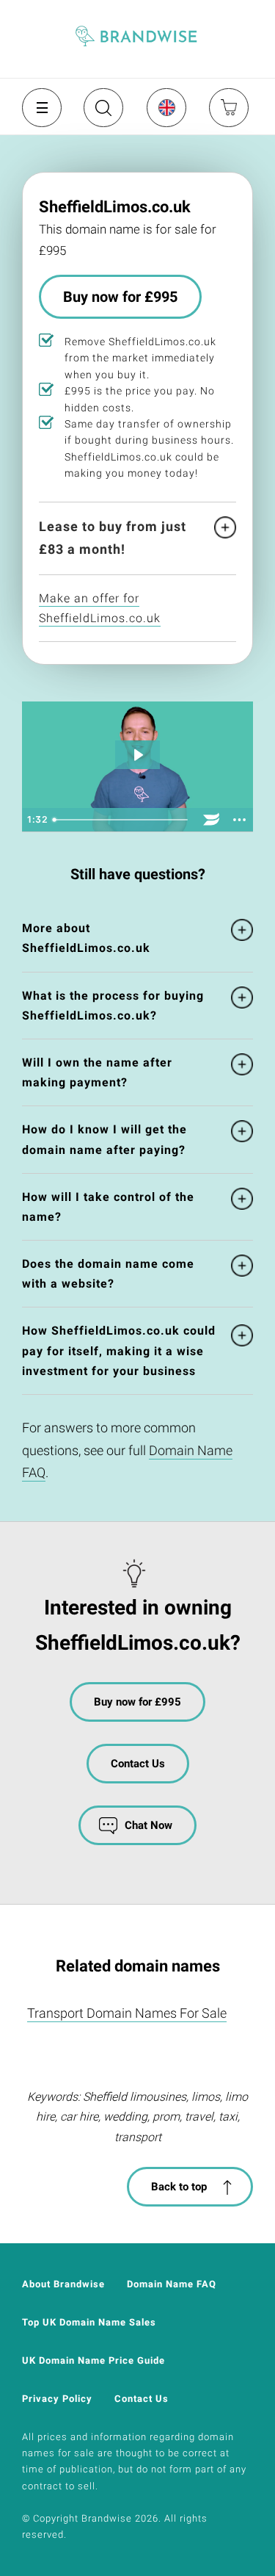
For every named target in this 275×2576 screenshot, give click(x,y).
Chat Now (148, 1825)
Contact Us (138, 1764)
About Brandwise (63, 2284)
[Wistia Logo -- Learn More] (211, 820)
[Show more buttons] (239, 820)
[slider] (122, 820)
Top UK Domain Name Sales (89, 2322)
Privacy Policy (57, 2399)
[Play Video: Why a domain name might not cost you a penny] (138, 755)
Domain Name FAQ (172, 2284)
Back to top (179, 2187)
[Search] (102, 113)
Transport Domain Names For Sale (127, 2013)
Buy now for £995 (120, 297)
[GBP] (166, 107)
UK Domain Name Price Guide (93, 2360)
